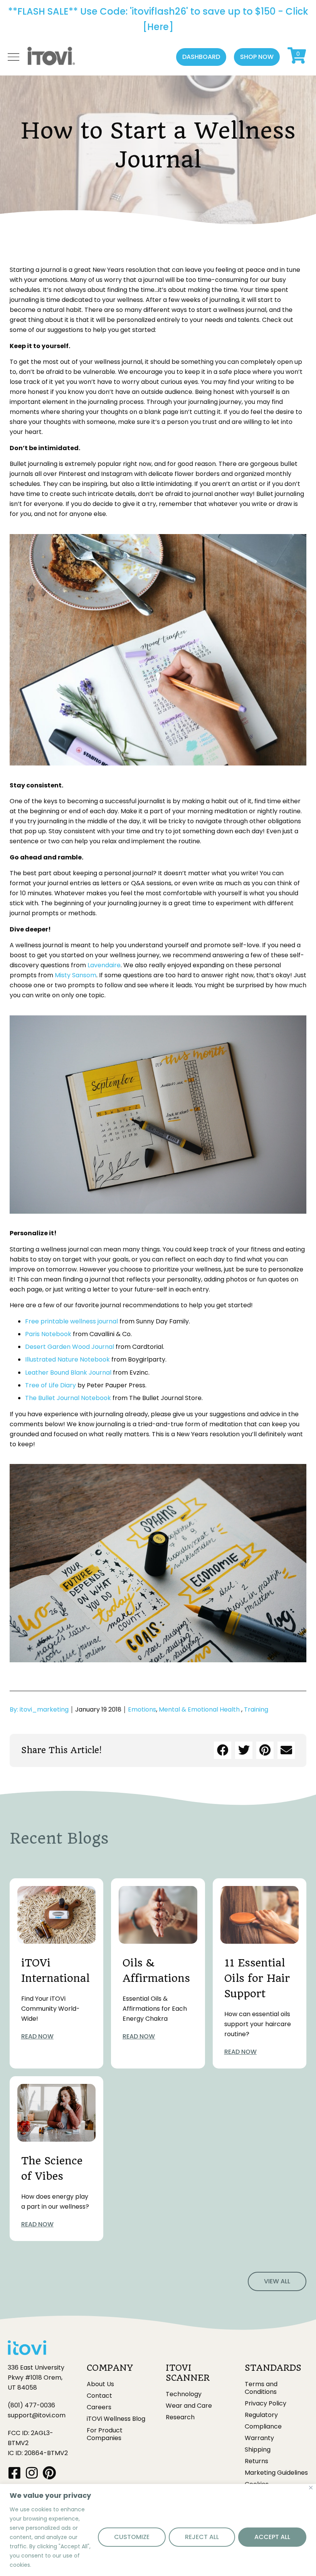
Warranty (259, 2438)
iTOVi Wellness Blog (116, 2419)
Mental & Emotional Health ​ (200, 1709)
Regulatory (261, 2415)
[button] (201, 57)
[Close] (311, 2488)
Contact (99, 2396)
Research (180, 2417)
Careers (99, 2407)
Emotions (142, 1709)
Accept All (272, 2537)
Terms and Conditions (261, 2388)
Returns (256, 2461)
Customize (132, 2537)
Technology (184, 2394)
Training (256, 1709)
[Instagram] (32, 2473)
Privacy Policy (266, 2403)
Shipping (258, 2450)
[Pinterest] (49, 2473)
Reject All (202, 2537)
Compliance (263, 2427)
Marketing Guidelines (276, 2473)
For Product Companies (105, 2434)
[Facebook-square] (14, 2473)
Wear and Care (189, 2406)
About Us (100, 2384)
